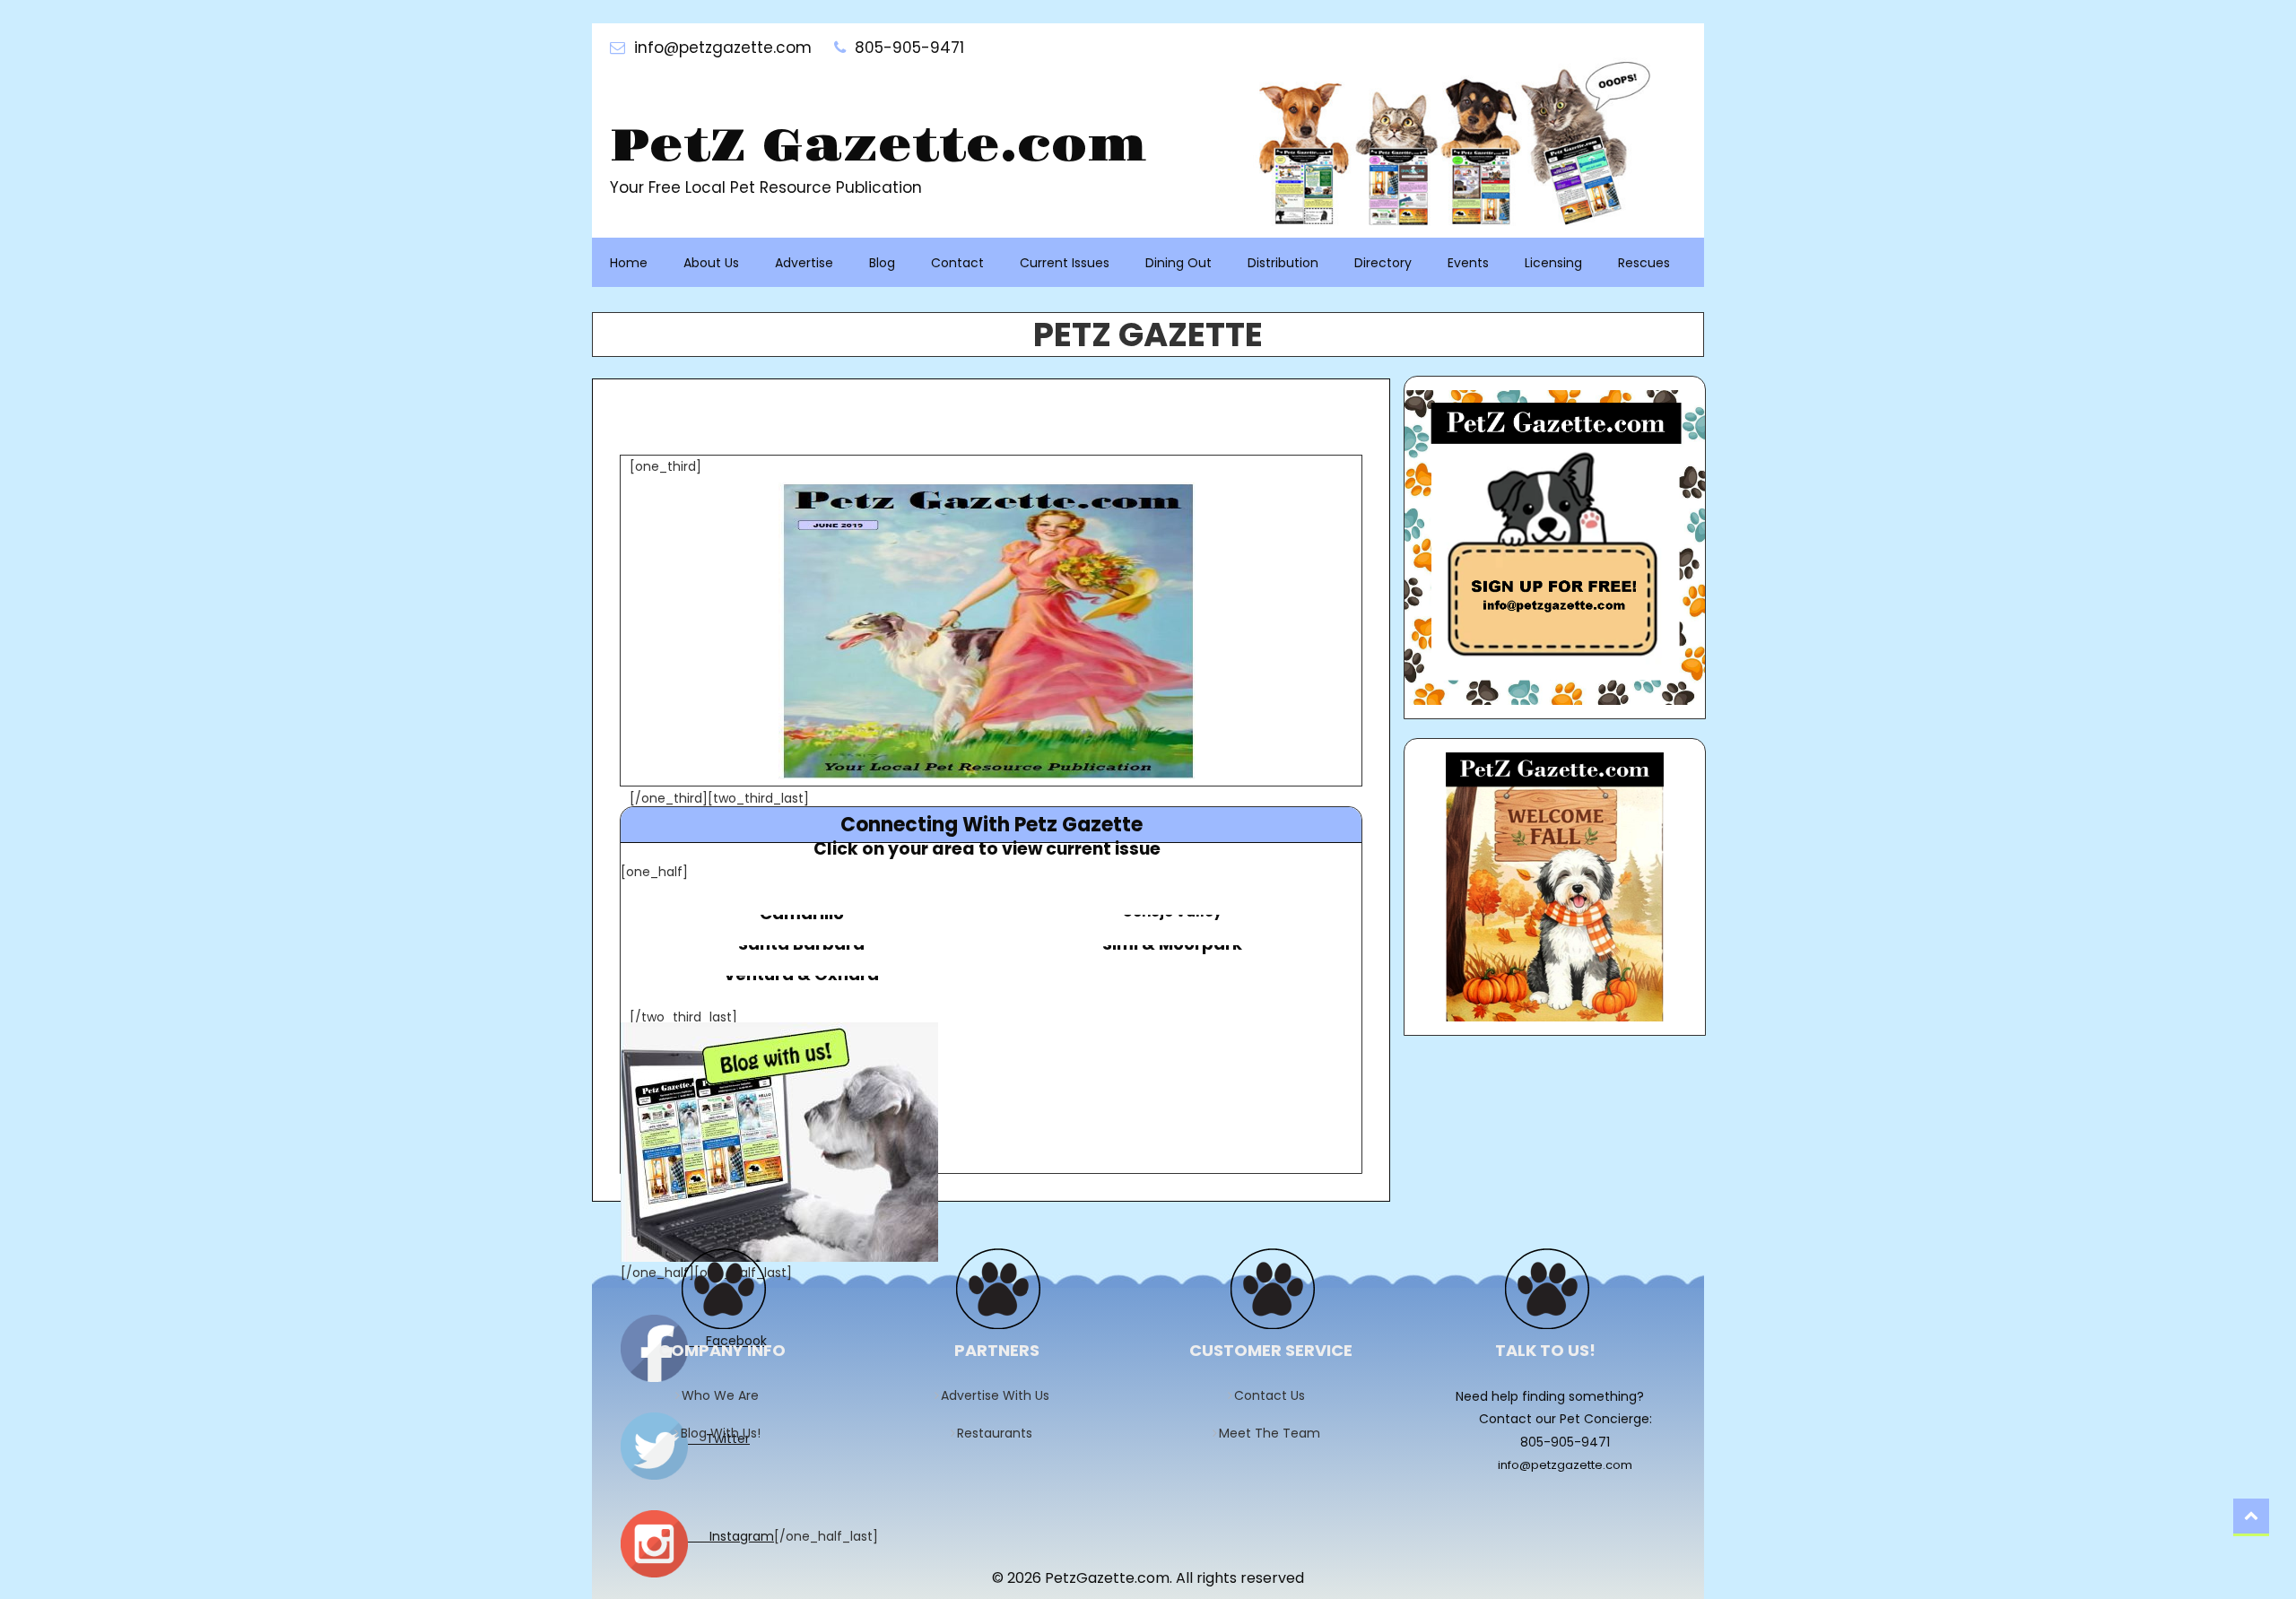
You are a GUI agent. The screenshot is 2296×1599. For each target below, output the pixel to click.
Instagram (731, 1536)
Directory (1383, 263)
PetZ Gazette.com (878, 147)
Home (629, 263)
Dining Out (1178, 263)
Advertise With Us (1001, 1395)
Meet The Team (1275, 1433)
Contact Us (1275, 1395)
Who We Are (726, 1395)
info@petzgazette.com (1565, 1465)
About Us (711, 263)
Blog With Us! (726, 1433)
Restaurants (1000, 1433)
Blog (882, 263)
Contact (957, 263)
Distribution (1283, 263)
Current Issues (1065, 263)
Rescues (1644, 263)
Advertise (804, 263)
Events (1468, 263)
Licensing (1553, 263)
